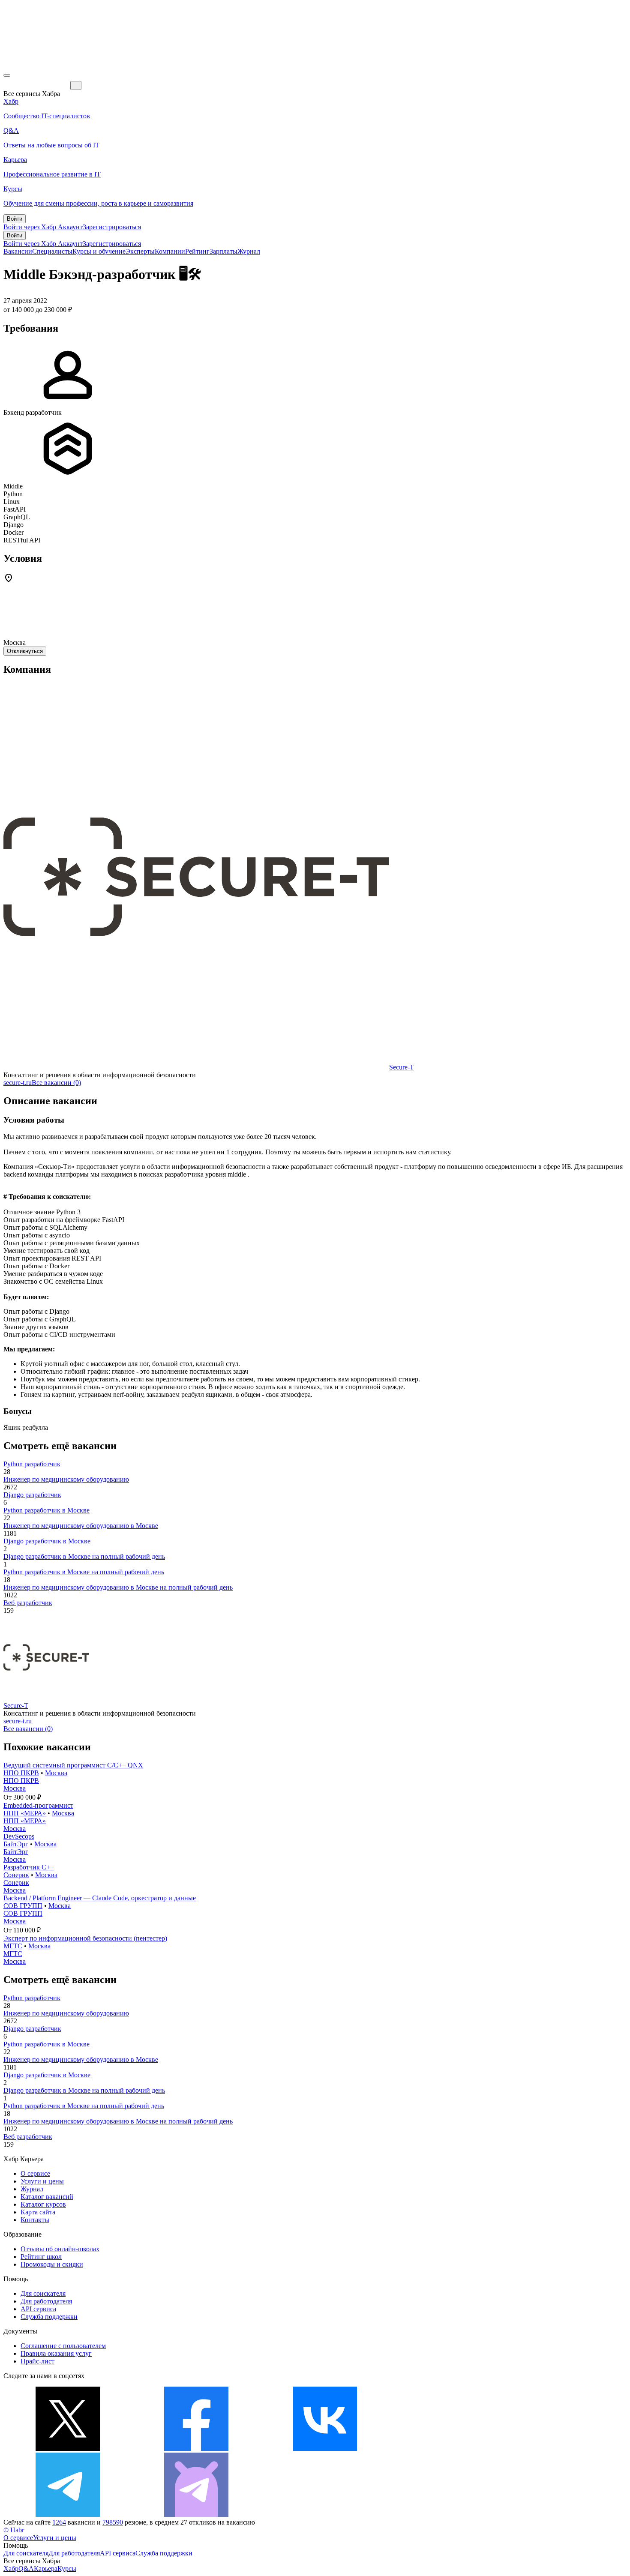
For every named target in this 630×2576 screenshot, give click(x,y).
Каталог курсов (43, 2204)
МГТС (13, 1946)
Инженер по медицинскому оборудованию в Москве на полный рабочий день (118, 1587)
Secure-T (402, 1067)
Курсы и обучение (99, 251)
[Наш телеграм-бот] (196, 2515)
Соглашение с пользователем (63, 2346)
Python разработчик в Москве (46, 1510)
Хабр (11, 2569)
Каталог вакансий (47, 2197)
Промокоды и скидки (52, 2264)
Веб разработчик (28, 1603)
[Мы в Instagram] (453, 2449)
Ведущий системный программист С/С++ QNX (73, 1765)
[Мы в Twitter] (68, 2449)
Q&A (26, 2569)
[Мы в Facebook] (196, 2449)
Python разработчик (32, 1464)
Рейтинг (197, 251)
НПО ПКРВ (21, 1773)
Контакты (35, 2220)
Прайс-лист (37, 2361)
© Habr (14, 2530)
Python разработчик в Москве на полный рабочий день (84, 1572)
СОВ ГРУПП (23, 1906)
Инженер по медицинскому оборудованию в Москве (81, 1526)
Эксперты (140, 251)
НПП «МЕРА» (25, 1813)
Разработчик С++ (29, 1867)
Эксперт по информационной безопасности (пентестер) (85, 1938)
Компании (170, 251)
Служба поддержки (49, 2317)
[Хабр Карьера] (37, 85)
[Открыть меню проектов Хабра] (7, 75)
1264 (59, 2522)
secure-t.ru (18, 1083)
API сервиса (38, 2309)
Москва (56, 1773)
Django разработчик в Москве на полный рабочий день (84, 1556)
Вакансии (18, 251)
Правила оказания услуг (56, 2353)
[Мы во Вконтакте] (325, 2449)
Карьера (46, 2569)
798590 (113, 2522)
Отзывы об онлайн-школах (60, 2249)
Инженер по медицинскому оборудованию (66, 1479)
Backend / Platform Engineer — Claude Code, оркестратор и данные (100, 1898)
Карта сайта (38, 2212)
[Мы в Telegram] (68, 2515)
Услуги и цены (42, 2181)
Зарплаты (223, 251)
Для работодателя (46, 2301)
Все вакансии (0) (56, 1083)
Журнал (249, 251)
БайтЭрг (16, 1844)
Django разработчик (32, 1495)
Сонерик (16, 1875)
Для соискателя (43, 2293)
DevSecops (19, 1836)
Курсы (67, 2569)
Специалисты (52, 251)
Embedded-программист (38, 1805)
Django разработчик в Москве (47, 1541)
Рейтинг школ (41, 2257)
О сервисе (35, 2173)
